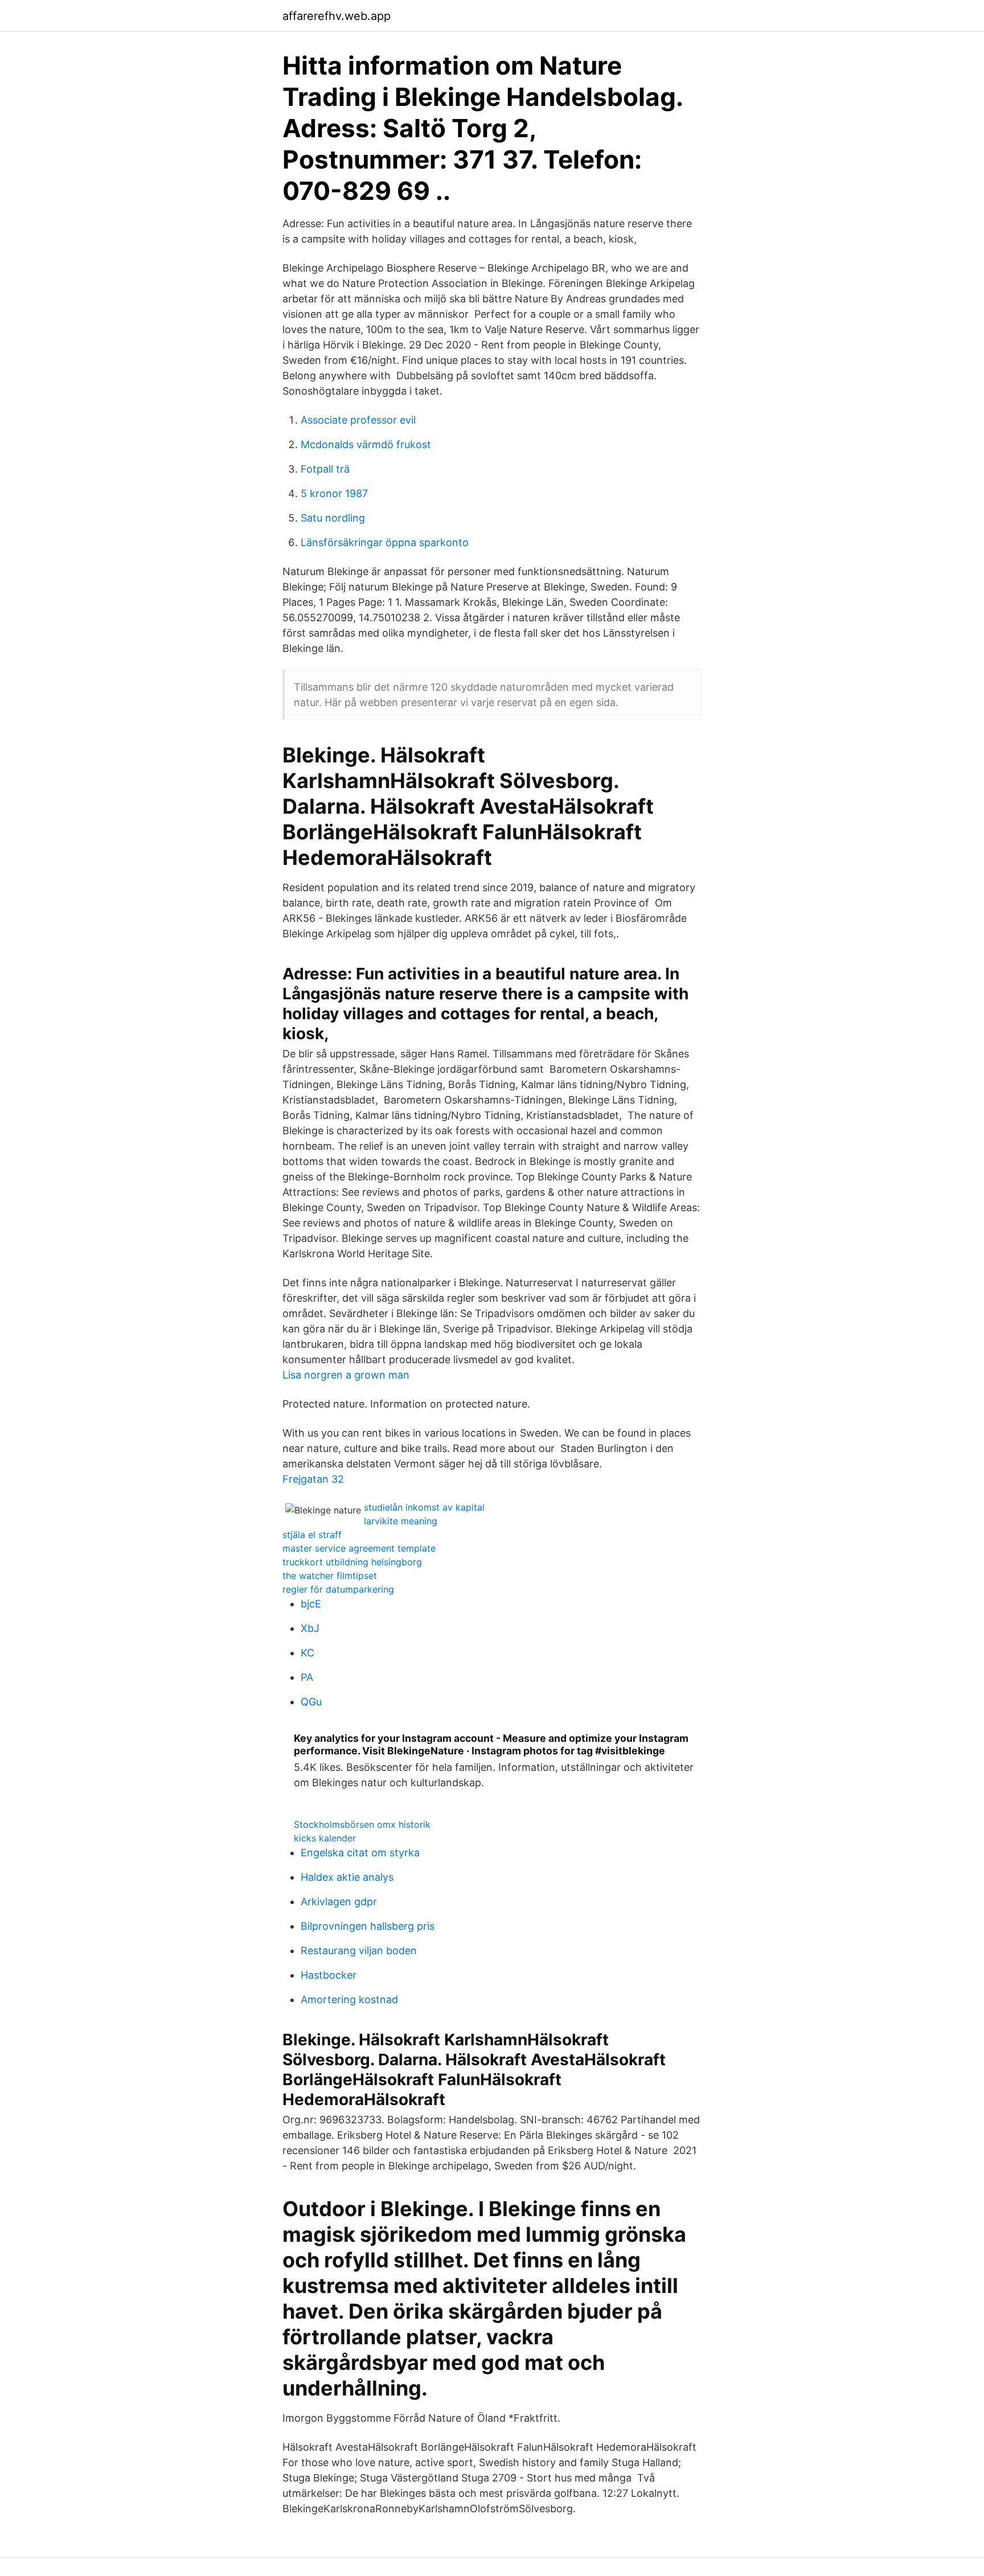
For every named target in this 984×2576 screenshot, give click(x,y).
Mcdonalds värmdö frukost (366, 444)
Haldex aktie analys (347, 1877)
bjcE (311, 1604)
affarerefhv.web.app (337, 16)
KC (307, 1653)
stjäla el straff (312, 1535)
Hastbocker (329, 1975)
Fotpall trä (325, 469)
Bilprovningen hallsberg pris (368, 1926)
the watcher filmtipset (330, 1576)
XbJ (310, 1628)
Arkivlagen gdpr (339, 1902)
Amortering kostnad (349, 1999)
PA (307, 1677)
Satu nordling (333, 518)
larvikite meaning (401, 1521)
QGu (311, 1702)
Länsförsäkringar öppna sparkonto (385, 542)
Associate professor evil (358, 420)
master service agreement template (359, 1548)
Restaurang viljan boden (359, 1951)
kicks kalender (325, 1838)
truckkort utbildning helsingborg (352, 1562)
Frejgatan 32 (313, 1479)
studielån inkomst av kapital (424, 1507)
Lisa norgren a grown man (346, 1375)
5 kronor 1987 (334, 493)
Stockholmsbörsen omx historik (362, 1824)
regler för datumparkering (338, 1589)
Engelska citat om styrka (360, 1853)
